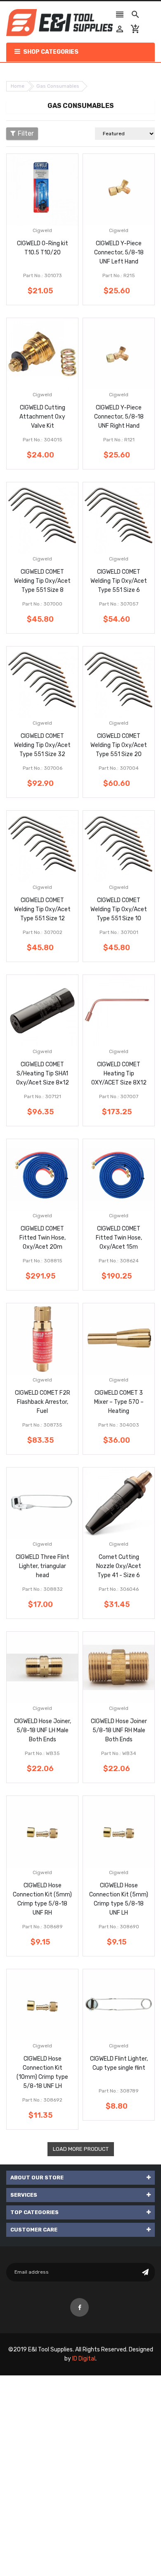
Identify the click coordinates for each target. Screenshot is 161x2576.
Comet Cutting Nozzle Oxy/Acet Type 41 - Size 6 (119, 1566)
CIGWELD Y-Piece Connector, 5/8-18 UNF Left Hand (119, 253)
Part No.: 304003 (119, 1425)
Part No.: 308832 (43, 1589)
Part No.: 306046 (119, 1589)
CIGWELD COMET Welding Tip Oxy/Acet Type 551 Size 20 (119, 745)
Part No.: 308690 (119, 1927)
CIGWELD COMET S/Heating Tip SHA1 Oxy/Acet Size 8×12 (43, 1074)
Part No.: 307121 (43, 1096)
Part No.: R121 (119, 440)
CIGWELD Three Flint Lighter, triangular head (43, 1566)
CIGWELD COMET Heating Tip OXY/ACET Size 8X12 (119, 1074)
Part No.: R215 (119, 275)
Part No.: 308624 (119, 1261)
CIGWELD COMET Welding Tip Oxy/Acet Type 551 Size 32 (42, 745)
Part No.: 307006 (43, 768)
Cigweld (42, 230)
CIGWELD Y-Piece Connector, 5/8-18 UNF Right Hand (119, 417)
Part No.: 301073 (43, 275)
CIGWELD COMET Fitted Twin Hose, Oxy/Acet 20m (43, 1238)
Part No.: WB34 (119, 1753)
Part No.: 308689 (43, 1927)
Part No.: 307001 (119, 932)
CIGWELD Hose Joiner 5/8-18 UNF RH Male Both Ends (119, 1730)
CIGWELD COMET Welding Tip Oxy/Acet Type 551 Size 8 (42, 581)
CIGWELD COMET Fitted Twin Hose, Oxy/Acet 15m (119, 1238)
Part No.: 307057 (119, 604)
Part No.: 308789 (119, 2091)
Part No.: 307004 (119, 768)
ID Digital (84, 2359)
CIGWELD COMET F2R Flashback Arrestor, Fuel (43, 1402)
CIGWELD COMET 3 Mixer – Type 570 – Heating (119, 1402)
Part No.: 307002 (43, 932)
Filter (26, 133)
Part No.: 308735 (42, 1425)
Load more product (81, 2149)
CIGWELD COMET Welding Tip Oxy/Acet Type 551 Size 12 (42, 909)
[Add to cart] (55, 216)
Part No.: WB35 (42, 1753)
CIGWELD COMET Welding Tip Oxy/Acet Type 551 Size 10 (119, 909)
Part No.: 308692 (42, 2100)
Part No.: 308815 (43, 1261)
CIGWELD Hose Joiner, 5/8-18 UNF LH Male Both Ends (43, 1730)
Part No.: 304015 (43, 440)
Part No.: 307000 (42, 604)
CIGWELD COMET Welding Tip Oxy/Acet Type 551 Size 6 (119, 581)
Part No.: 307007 (119, 1096)
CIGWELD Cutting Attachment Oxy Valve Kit (42, 417)
